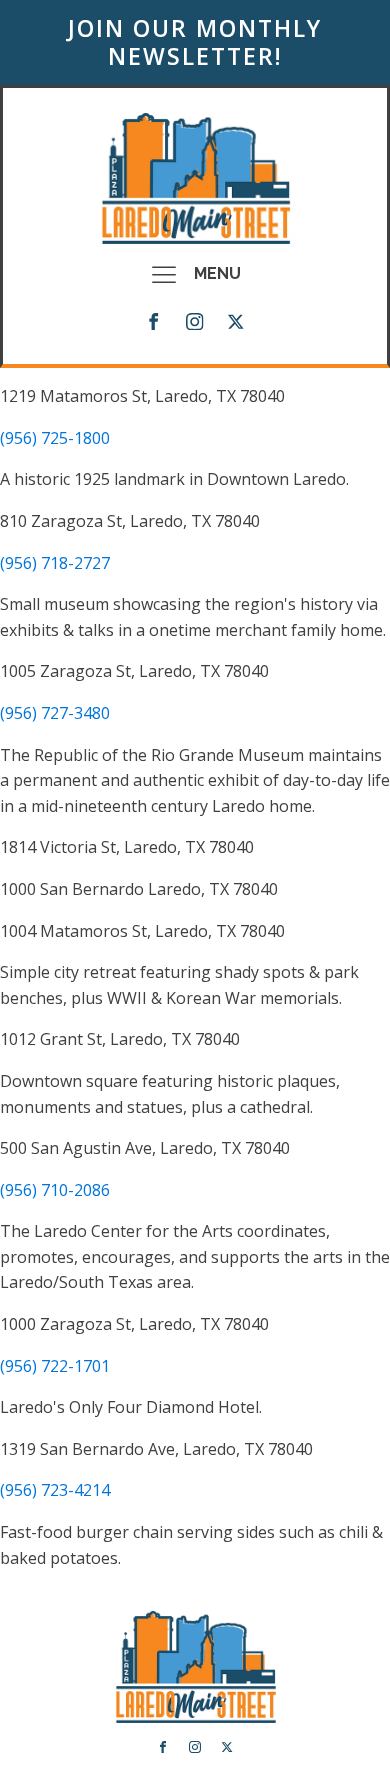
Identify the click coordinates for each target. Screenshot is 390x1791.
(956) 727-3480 (55, 713)
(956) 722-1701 (55, 1366)
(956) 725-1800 (55, 438)
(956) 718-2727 (55, 563)
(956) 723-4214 (55, 1490)
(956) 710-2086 (55, 1190)
